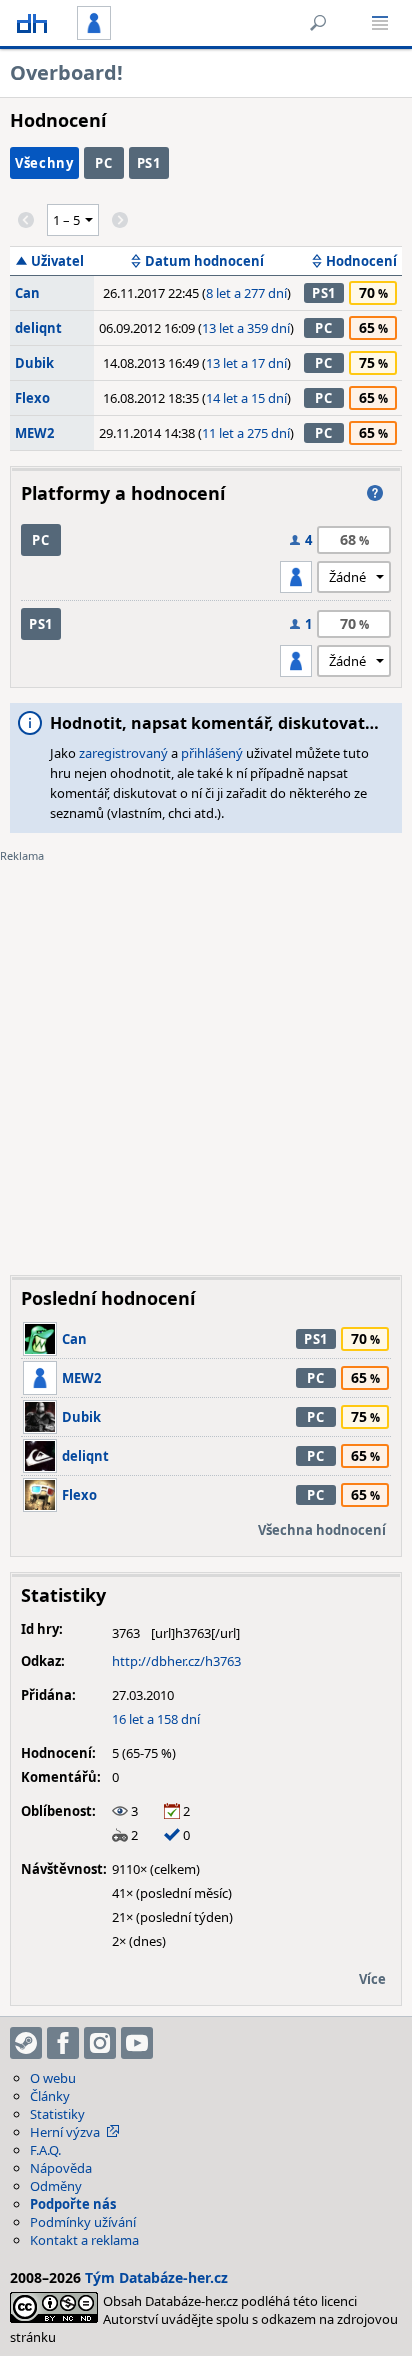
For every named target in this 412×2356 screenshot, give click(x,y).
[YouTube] (137, 2043)
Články (50, 2096)
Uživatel (57, 261)
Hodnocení (361, 261)
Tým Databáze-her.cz (156, 2277)
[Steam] (26, 2043)
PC (103, 163)
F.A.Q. (45, 2150)
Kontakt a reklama (84, 2240)
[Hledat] (318, 23)
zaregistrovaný (123, 753)
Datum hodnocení (204, 261)
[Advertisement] (206, 1054)
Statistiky (57, 2114)
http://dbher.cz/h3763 (176, 1661)
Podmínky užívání (83, 2222)
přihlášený (212, 753)
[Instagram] (100, 2043)
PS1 (149, 163)
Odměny (56, 2186)
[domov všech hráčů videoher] (32, 23)
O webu (53, 2078)
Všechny (44, 163)
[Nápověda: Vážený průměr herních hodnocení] (375, 493)
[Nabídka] (380, 23)
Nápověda (61, 2168)
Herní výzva (65, 2132)
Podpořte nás (73, 2204)
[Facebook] (63, 2043)
